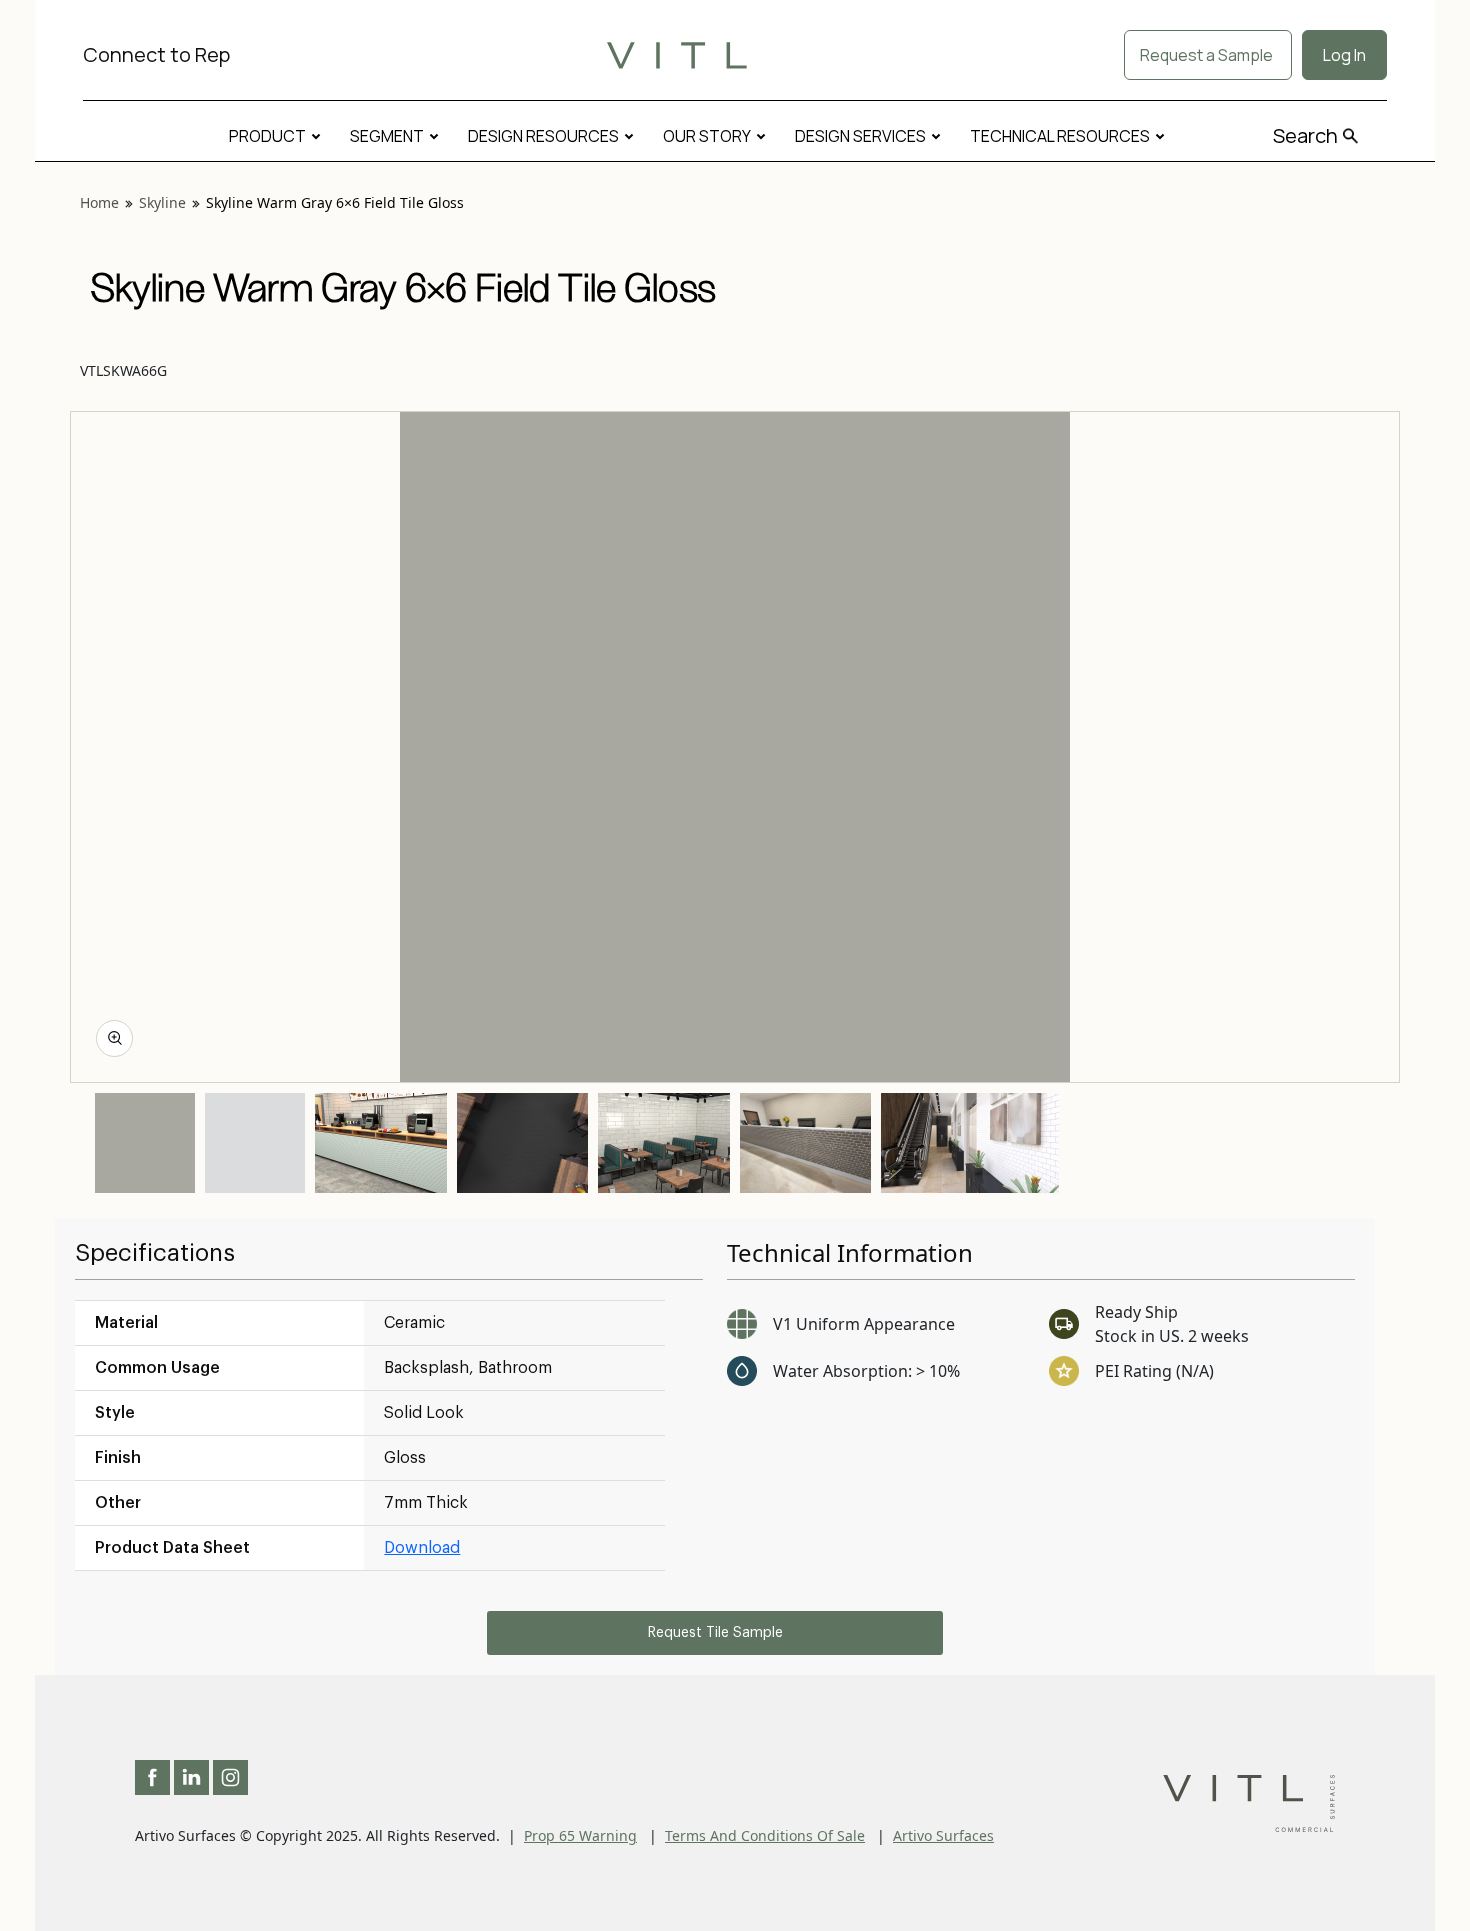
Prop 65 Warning (580, 1835)
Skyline (162, 202)
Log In (1344, 55)
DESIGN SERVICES (860, 136)
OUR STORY (707, 136)
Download (422, 1548)
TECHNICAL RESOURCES (1060, 136)
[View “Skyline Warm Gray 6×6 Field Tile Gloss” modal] (114, 1038)
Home (99, 202)
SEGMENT (387, 136)
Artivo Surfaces (943, 1835)
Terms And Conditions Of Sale (765, 1835)
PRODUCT (267, 136)
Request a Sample (1208, 55)
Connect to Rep (156, 54)
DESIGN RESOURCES (543, 136)
